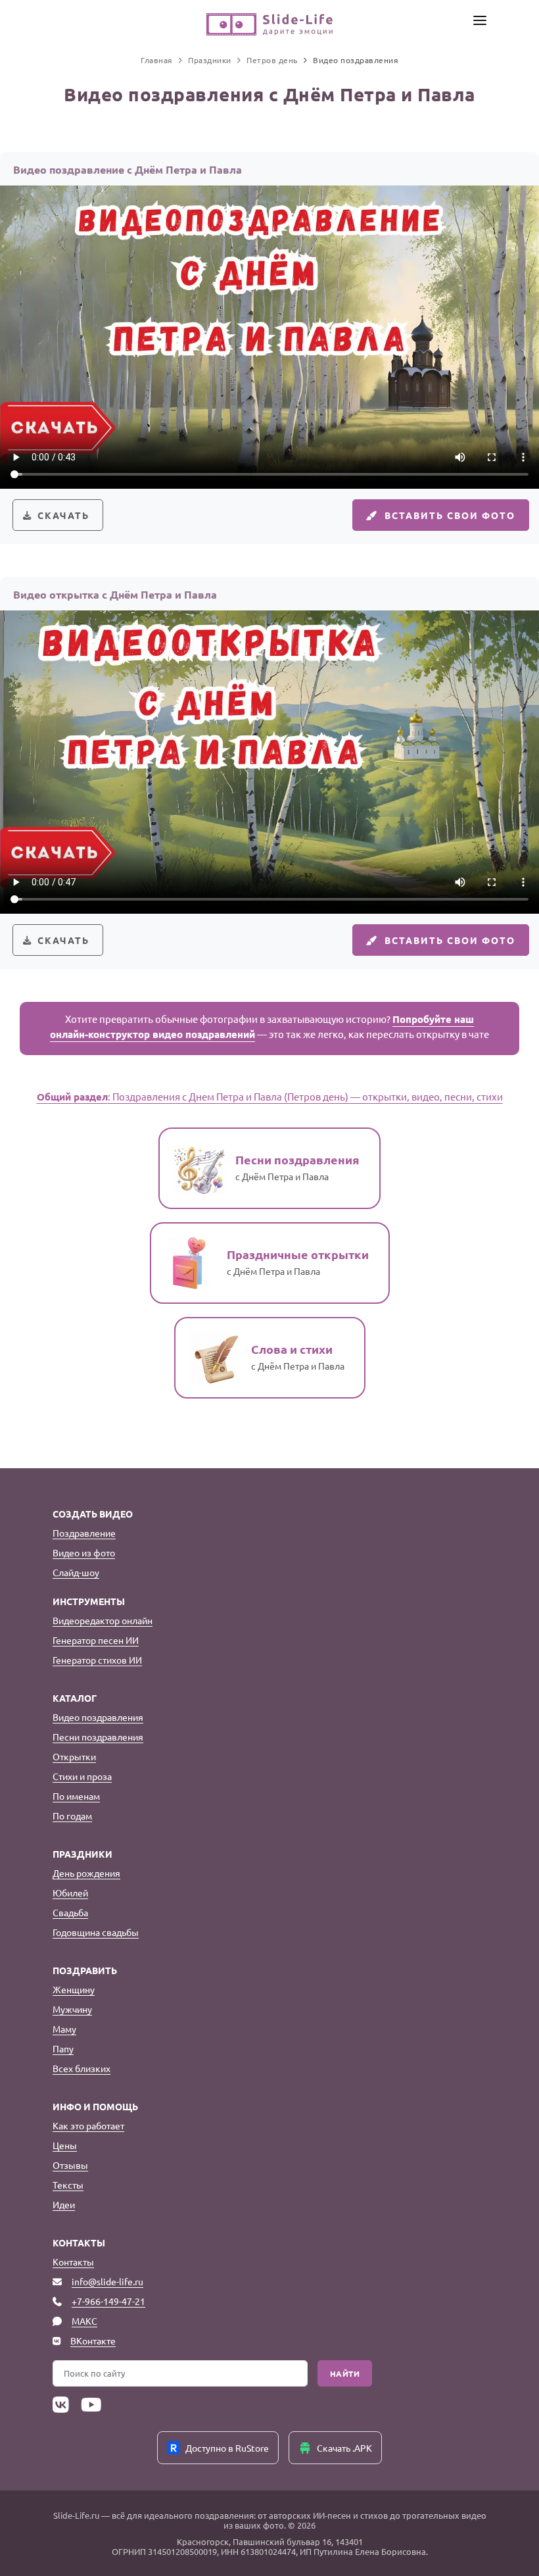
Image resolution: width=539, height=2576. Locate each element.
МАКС (84, 2321)
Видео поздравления (98, 1717)
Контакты (73, 2262)
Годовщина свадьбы (96, 1932)
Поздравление (84, 1533)
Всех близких (82, 2068)
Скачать (63, 515)
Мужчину (72, 2009)
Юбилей (70, 1893)
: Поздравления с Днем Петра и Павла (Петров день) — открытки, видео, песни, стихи (270, 1096)
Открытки (74, 1756)
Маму (64, 2029)
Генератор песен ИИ (96, 1640)
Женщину (74, 1989)
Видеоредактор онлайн (103, 1620)
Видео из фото (84, 1552)
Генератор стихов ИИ (97, 1660)
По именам (76, 1796)
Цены (65, 2145)
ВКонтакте (93, 2341)
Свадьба (70, 1912)
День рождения (86, 1873)
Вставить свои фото (450, 515)
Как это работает (88, 2125)
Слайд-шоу (76, 1572)
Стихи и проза (82, 1776)
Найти (345, 2373)
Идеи (64, 2204)
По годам (72, 1816)
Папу (63, 2048)
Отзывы (70, 2165)
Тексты (68, 2185)
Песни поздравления (98, 1737)
